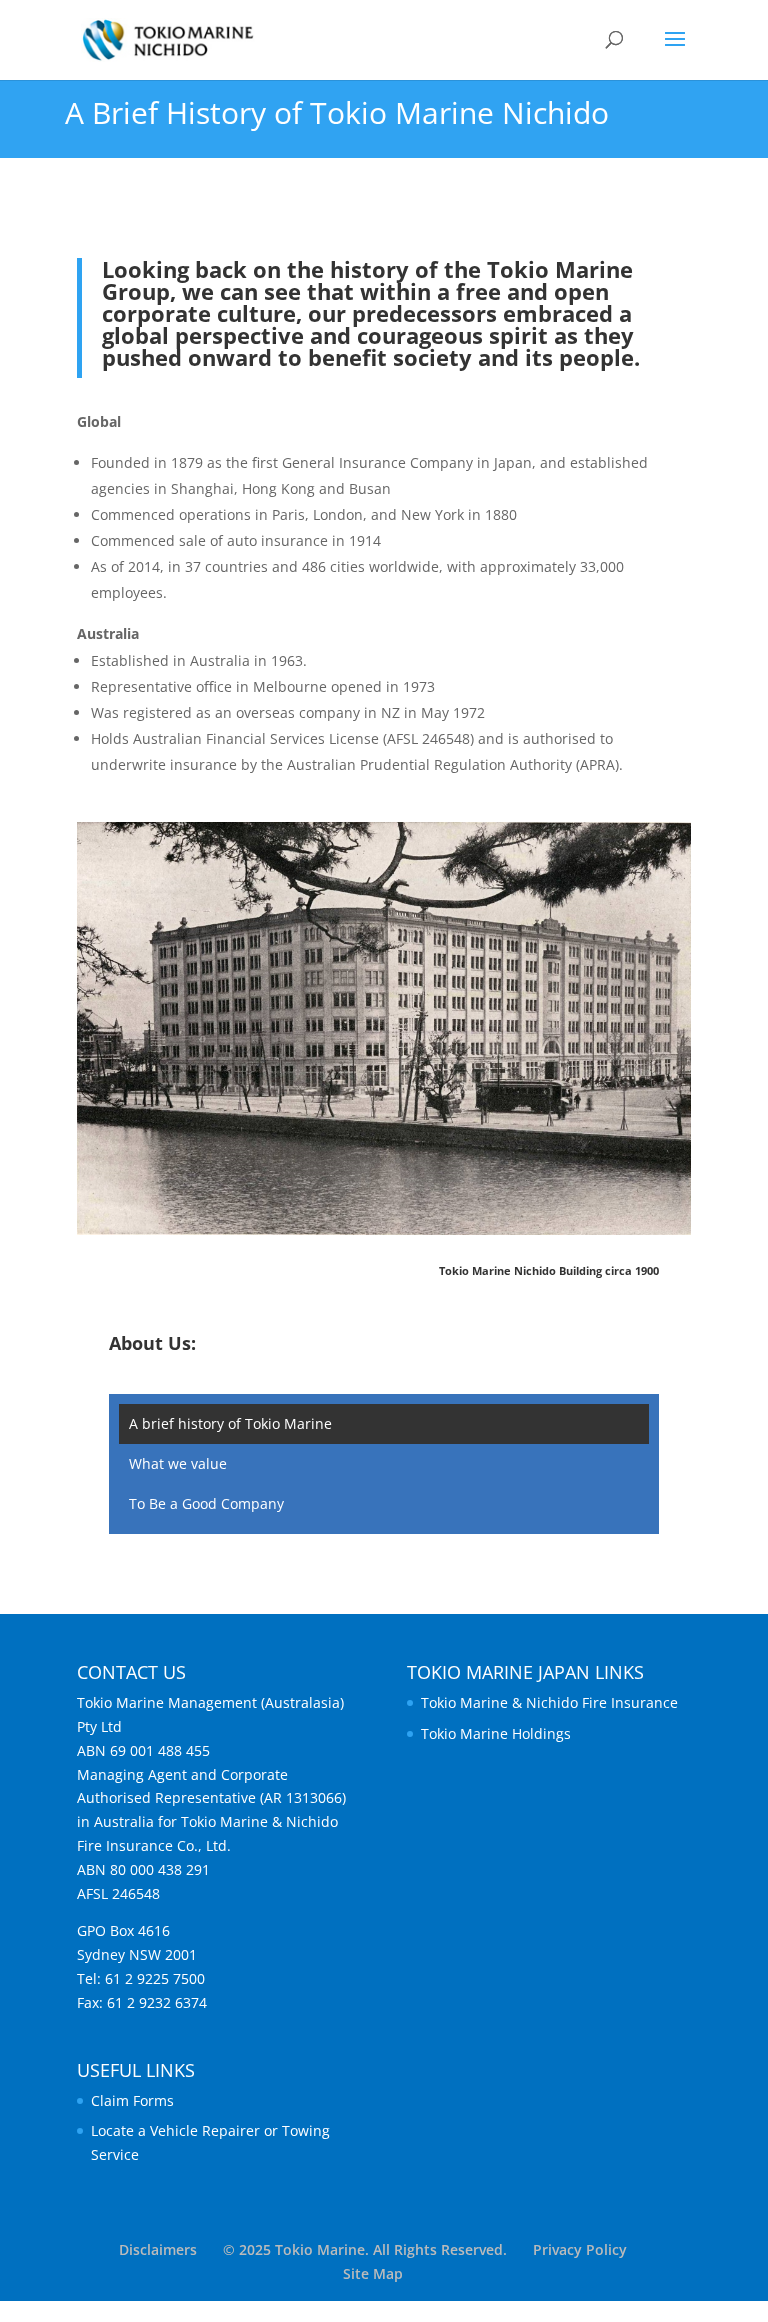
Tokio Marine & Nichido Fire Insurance (549, 1702)
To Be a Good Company (206, 1503)
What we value (178, 1463)
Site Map (373, 2273)
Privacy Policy (580, 2249)
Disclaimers (158, 2249)
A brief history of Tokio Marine (230, 1423)
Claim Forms (132, 2100)
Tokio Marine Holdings (496, 1733)
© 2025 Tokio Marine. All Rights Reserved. (365, 2249)
